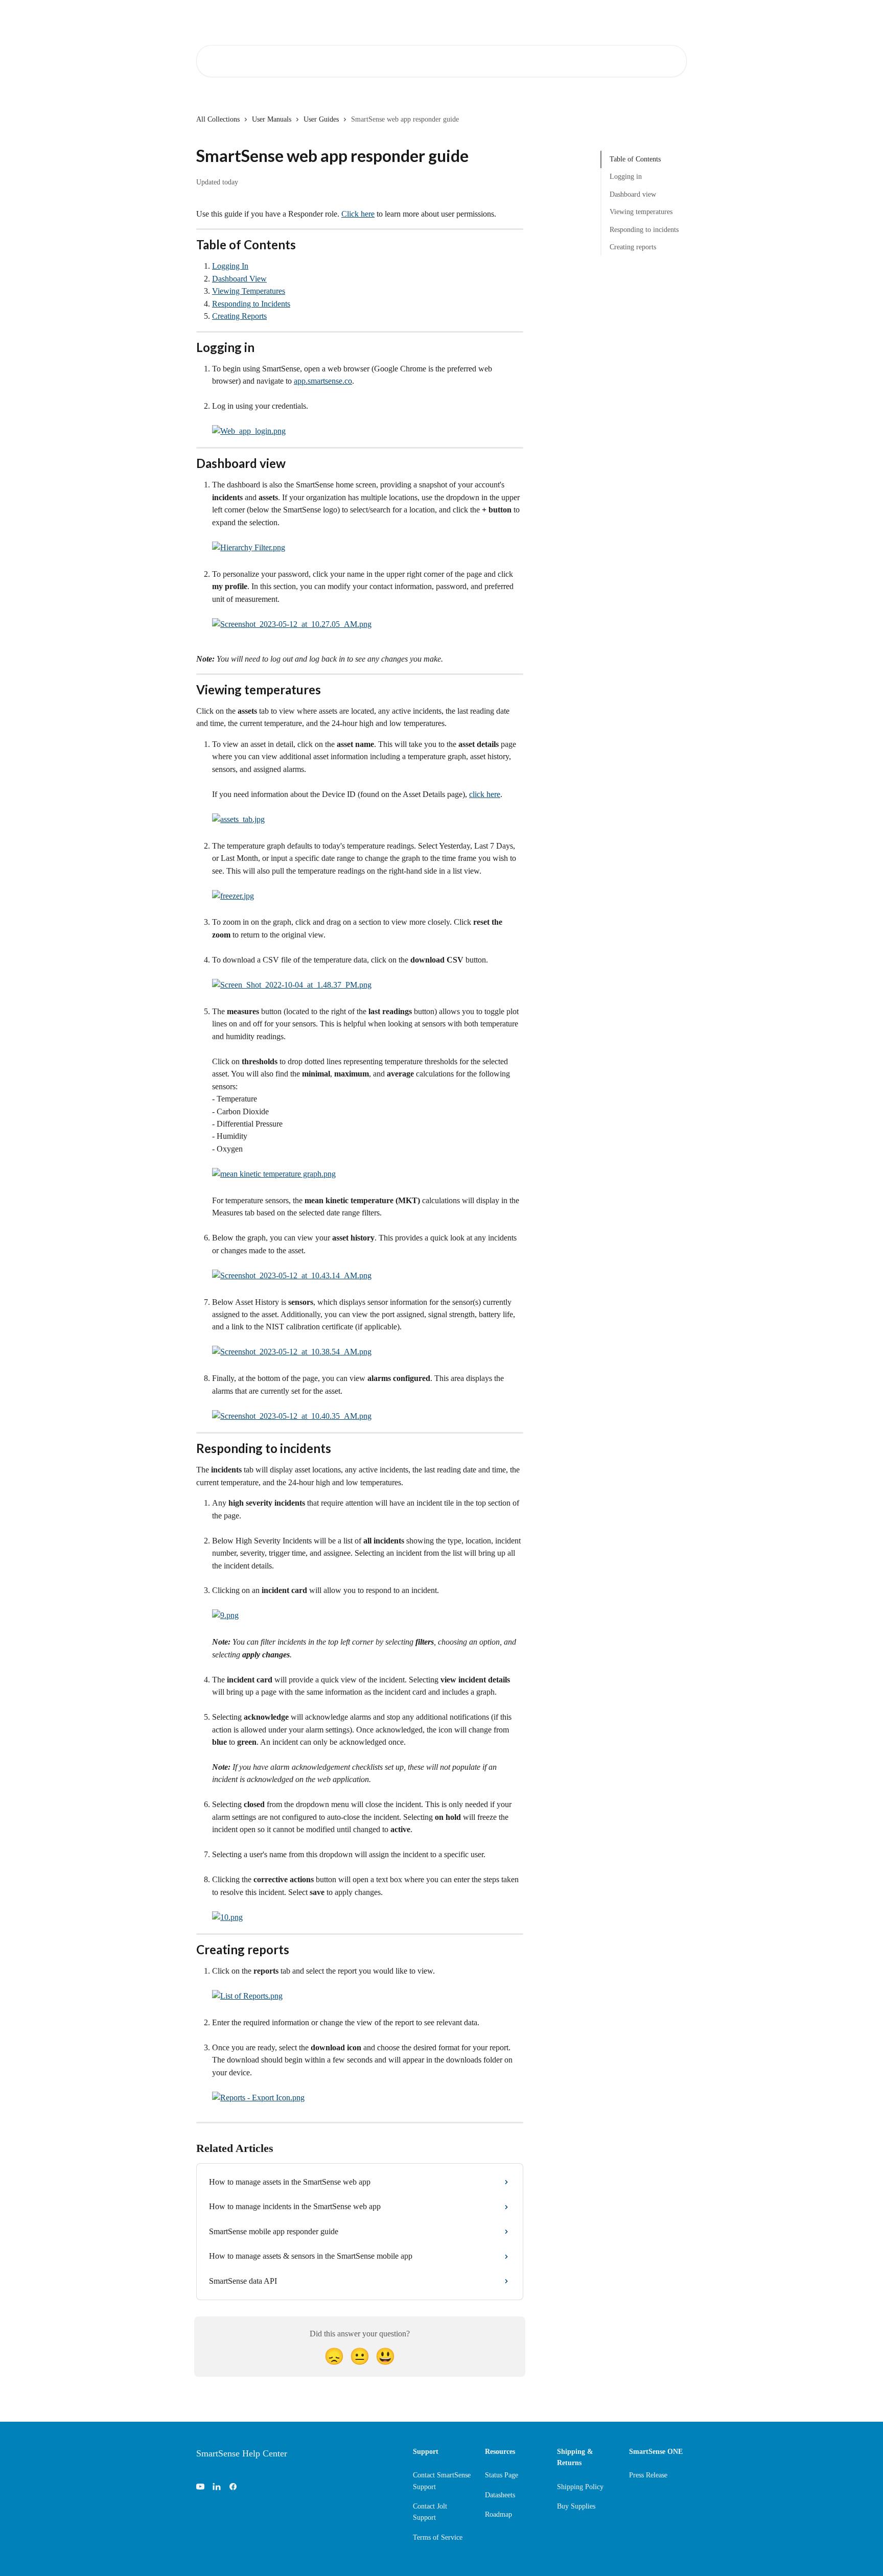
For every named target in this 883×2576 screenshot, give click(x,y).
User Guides (321, 119)
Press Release (648, 2475)
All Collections (218, 119)
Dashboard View (239, 279)
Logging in (626, 177)
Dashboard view (633, 194)
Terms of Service (438, 2537)
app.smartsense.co (323, 381)
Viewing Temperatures (249, 291)
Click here (358, 214)
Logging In (230, 266)
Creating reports (633, 247)
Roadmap (498, 2514)
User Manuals (272, 119)
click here (485, 794)
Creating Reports (239, 316)
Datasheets (500, 2495)
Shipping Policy (580, 2487)
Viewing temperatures (641, 212)
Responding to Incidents (251, 304)
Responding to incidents (644, 229)
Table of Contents (635, 159)
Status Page (502, 2475)
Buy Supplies (576, 2506)
